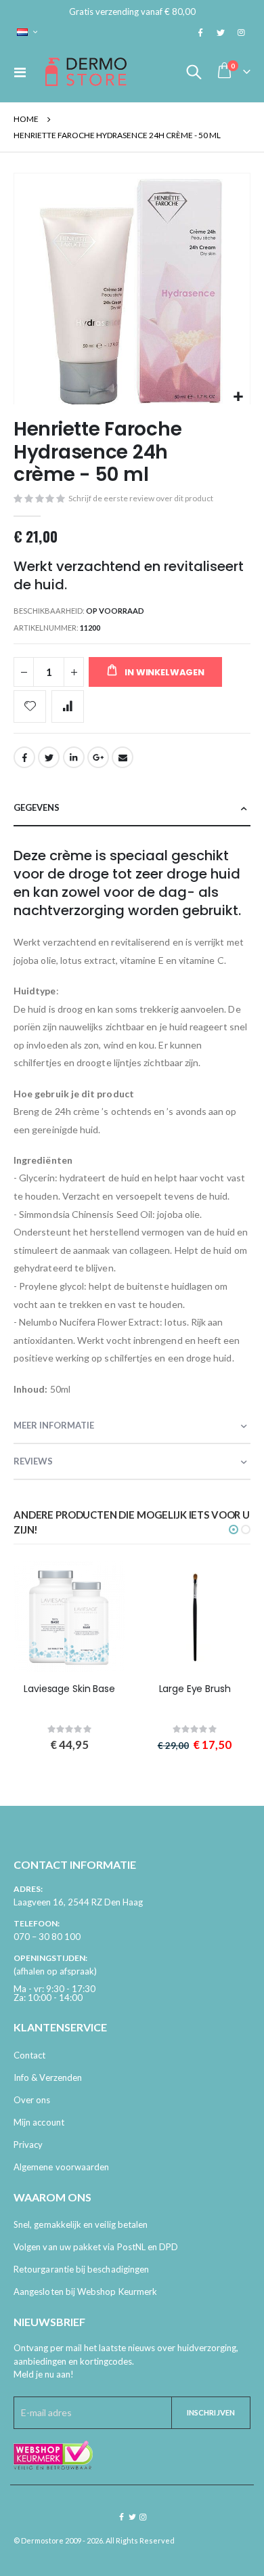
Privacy (28, 2145)
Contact (29, 2055)
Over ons (32, 2100)
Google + (98, 757)
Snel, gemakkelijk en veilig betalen (81, 2224)
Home (26, 119)
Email (123, 757)
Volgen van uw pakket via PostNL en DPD (96, 2247)
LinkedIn (74, 757)
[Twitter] (221, 33)
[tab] (132, 808)
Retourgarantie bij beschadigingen (81, 2269)
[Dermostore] (86, 72)
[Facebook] (200, 33)
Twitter (49, 757)
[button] (238, 397)
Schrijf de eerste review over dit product (141, 498)
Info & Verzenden (48, 2077)
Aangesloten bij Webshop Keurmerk (85, 2292)
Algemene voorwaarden (61, 2167)
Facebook (24, 757)
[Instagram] (241, 33)
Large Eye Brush (195, 1689)
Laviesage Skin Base (69, 1689)
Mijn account (39, 2122)
